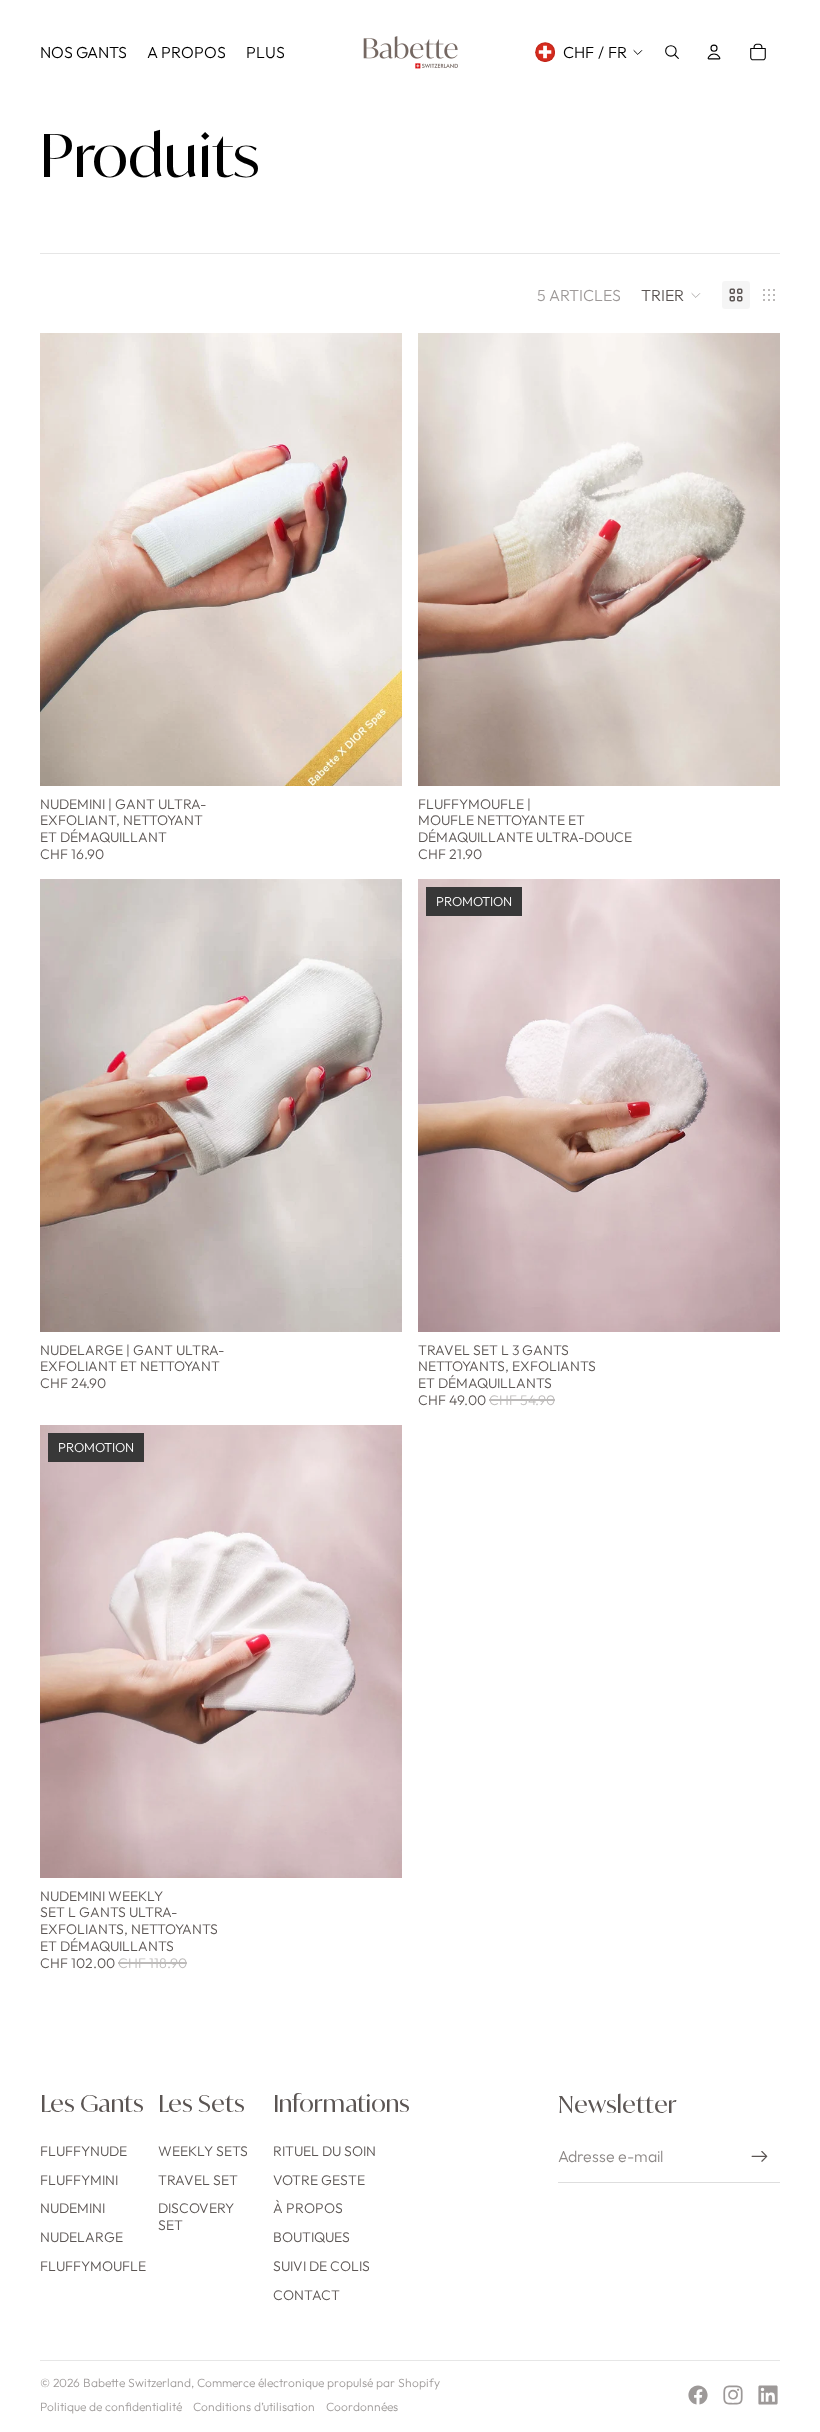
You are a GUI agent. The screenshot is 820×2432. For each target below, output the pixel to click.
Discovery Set (196, 2216)
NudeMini (72, 2208)
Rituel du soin (324, 2151)
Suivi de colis (321, 2266)
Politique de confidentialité (111, 2406)
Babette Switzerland (137, 2382)
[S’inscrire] (760, 2157)
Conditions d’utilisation (254, 2406)
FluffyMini (79, 2180)
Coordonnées (362, 2406)
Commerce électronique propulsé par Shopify (318, 2382)
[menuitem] (83, 52)
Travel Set (198, 2180)
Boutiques (311, 2237)
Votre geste (319, 2180)
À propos (308, 2208)
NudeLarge (81, 2237)
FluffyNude (83, 2151)
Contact (306, 2295)
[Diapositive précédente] (70, 560)
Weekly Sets (203, 2151)
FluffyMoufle (93, 2266)
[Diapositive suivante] (372, 560)
